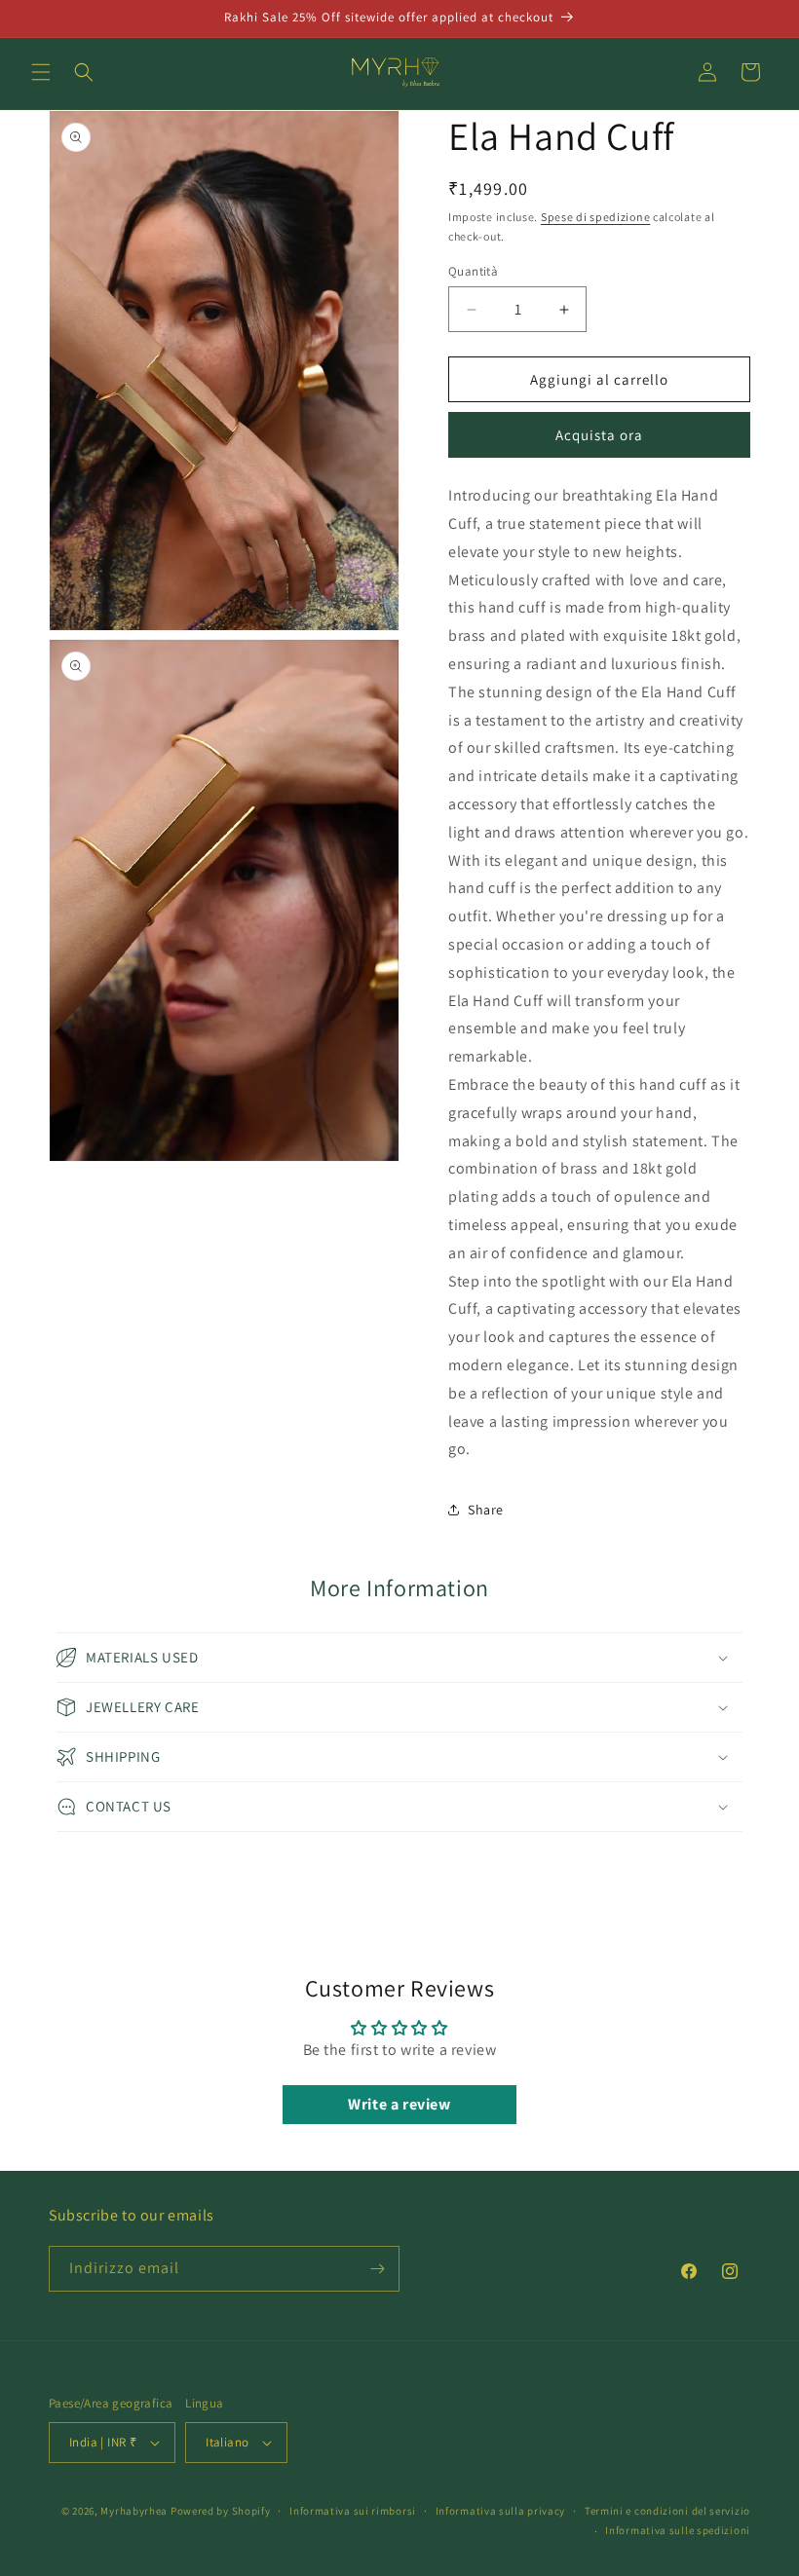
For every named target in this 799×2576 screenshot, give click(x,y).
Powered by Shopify (221, 2511)
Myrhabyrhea (134, 2511)
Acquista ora (599, 435)
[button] (41, 72)
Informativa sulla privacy (501, 2511)
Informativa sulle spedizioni (678, 2530)
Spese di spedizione (595, 217)
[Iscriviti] (377, 2269)
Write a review (399, 2104)
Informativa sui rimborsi (353, 2511)
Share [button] (486, 1510)
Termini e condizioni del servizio (667, 2511)
